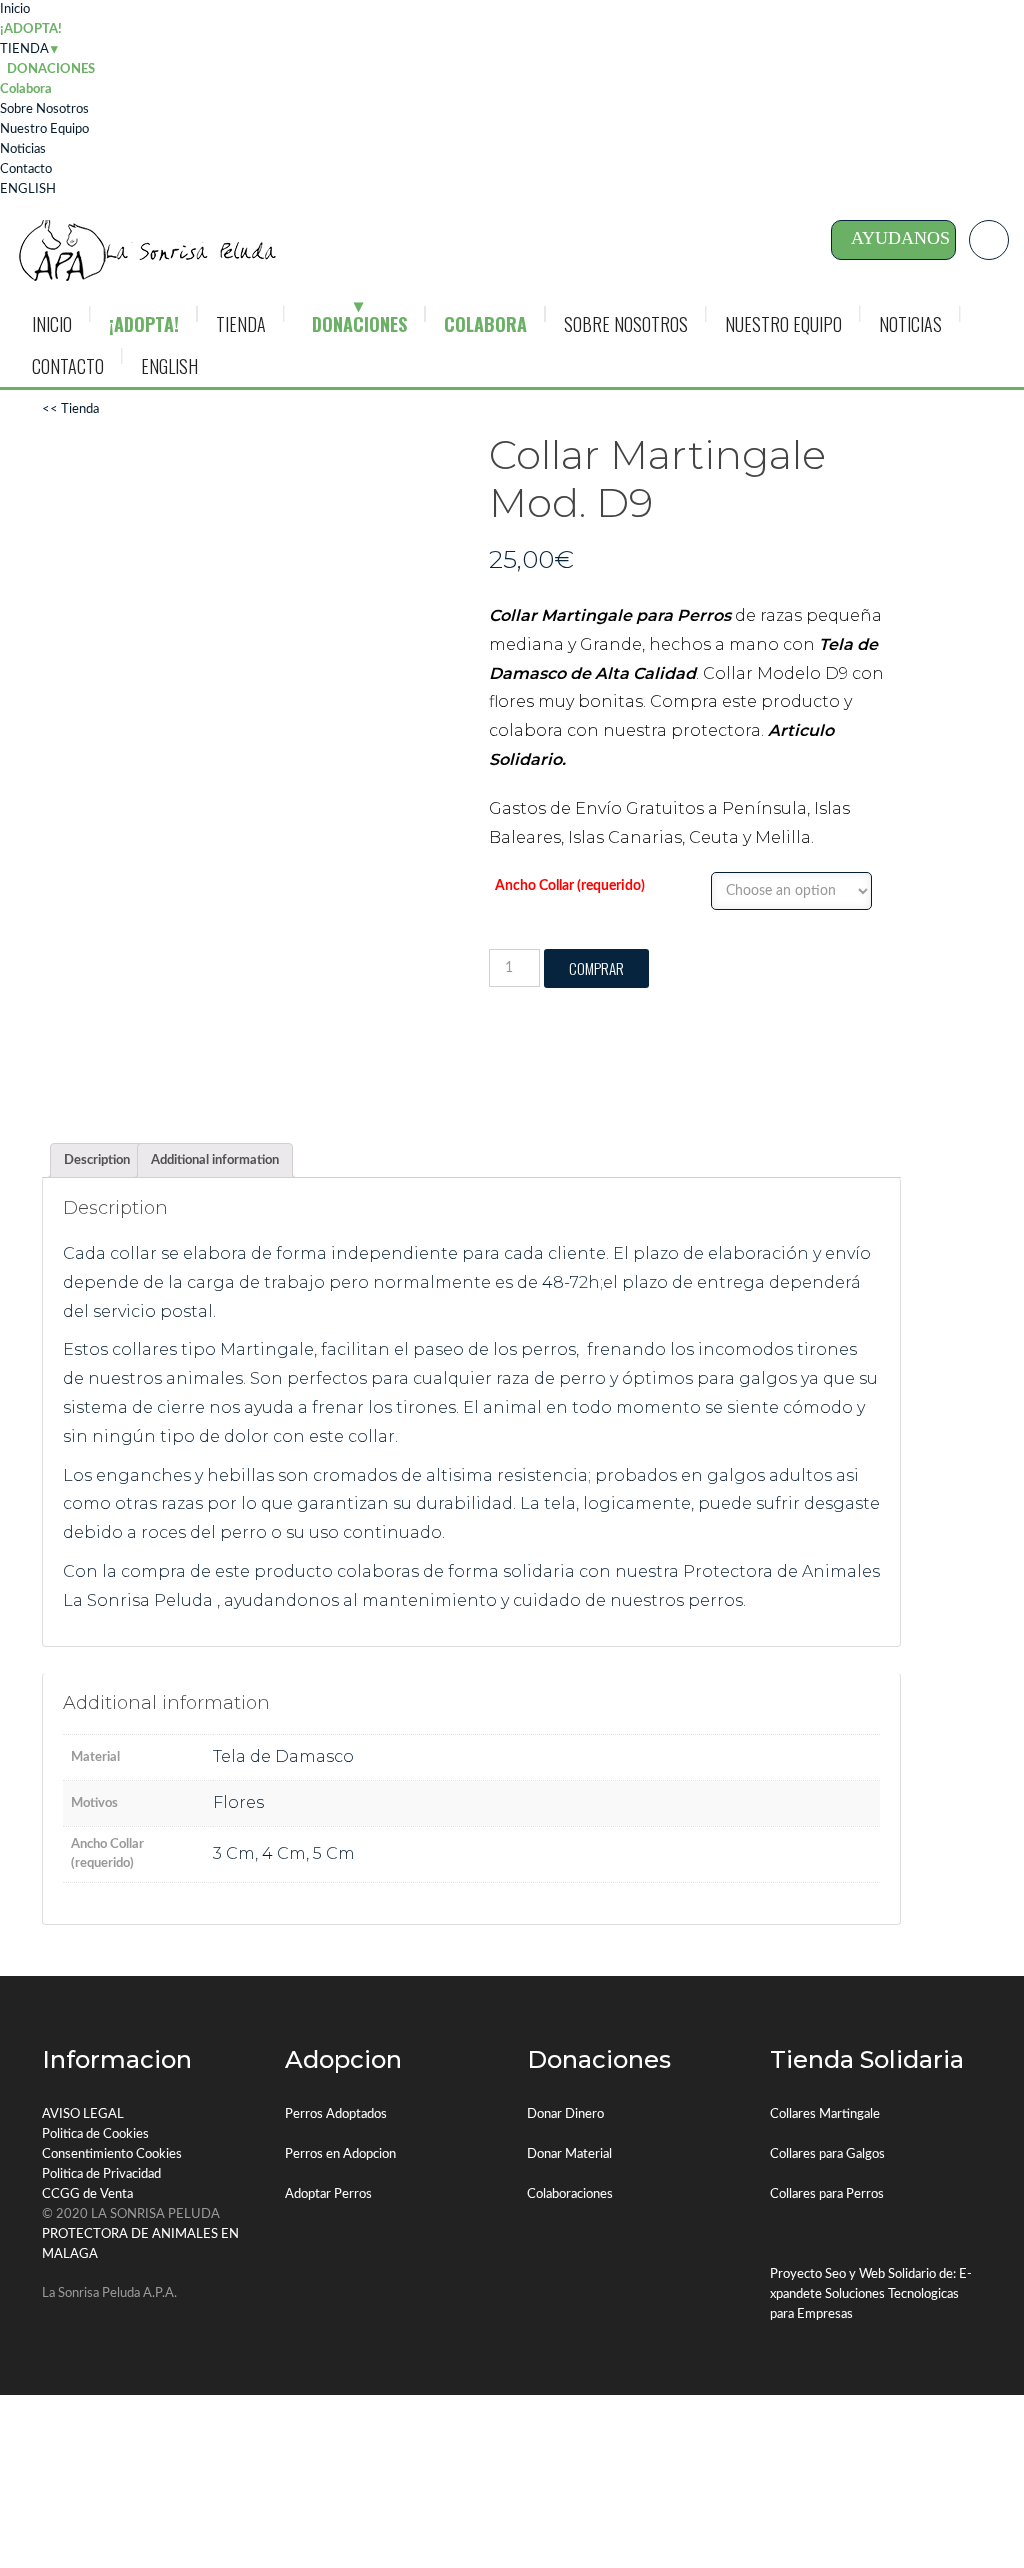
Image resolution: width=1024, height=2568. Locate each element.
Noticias (23, 149)
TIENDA (24, 49)
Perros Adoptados (336, 2114)
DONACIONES (359, 324)
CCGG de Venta (87, 2194)
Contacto (26, 169)
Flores (238, 1802)
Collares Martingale (825, 2114)
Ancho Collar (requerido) (570, 886)
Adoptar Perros (328, 2194)
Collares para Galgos (827, 2154)
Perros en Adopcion (340, 2154)
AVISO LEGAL (83, 2114)
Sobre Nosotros (44, 109)
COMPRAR (596, 968)
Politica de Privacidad (101, 2174)
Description (97, 1160)
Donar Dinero (565, 2114)
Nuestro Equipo (44, 129)
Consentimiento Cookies (112, 2154)
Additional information (215, 1160)
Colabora (26, 89)
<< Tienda (70, 409)
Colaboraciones (570, 2194)
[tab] (97, 1160)
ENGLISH (28, 189)
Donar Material (569, 2154)
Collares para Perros (827, 2194)
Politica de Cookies (95, 2134)
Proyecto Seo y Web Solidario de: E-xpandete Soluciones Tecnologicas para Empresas (871, 2294)
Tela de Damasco (283, 1756)
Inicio (15, 9)
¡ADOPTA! (31, 29)
